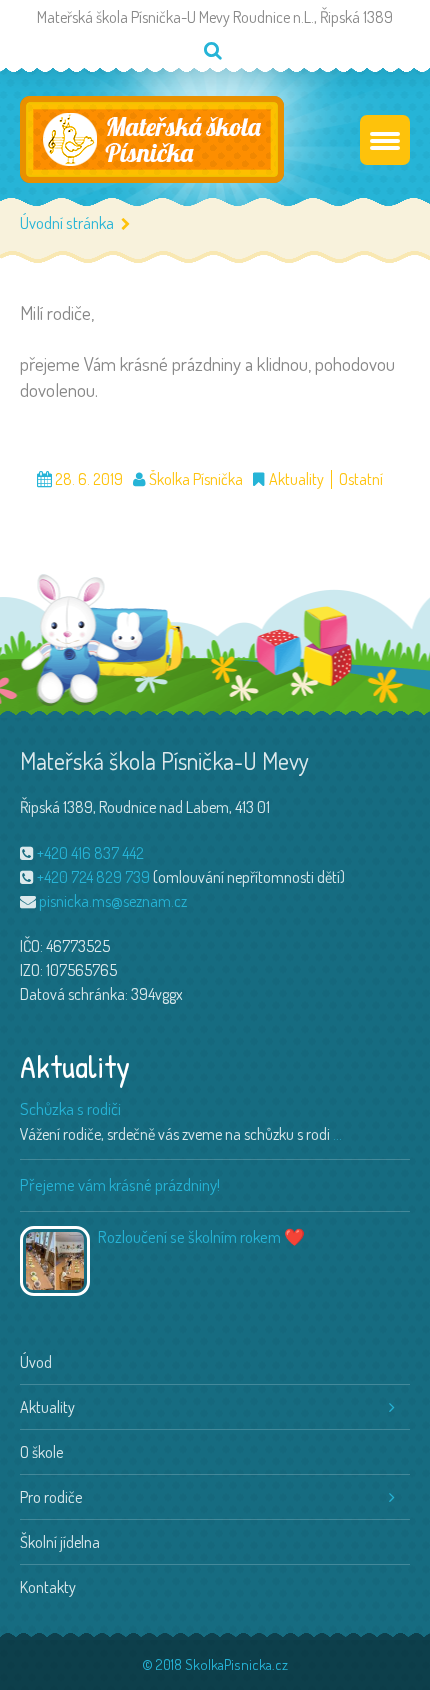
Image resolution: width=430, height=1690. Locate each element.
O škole (41, 1452)
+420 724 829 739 (93, 877)
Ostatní (361, 479)
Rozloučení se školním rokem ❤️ (201, 1236)
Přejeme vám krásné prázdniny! (120, 1184)
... (337, 1134)
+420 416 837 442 (90, 853)
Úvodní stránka (67, 222)
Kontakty (48, 1587)
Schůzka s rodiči (70, 1108)
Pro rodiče (51, 1497)
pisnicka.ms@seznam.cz (113, 901)
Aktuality (296, 479)
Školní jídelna (60, 1542)
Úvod (36, 1362)
